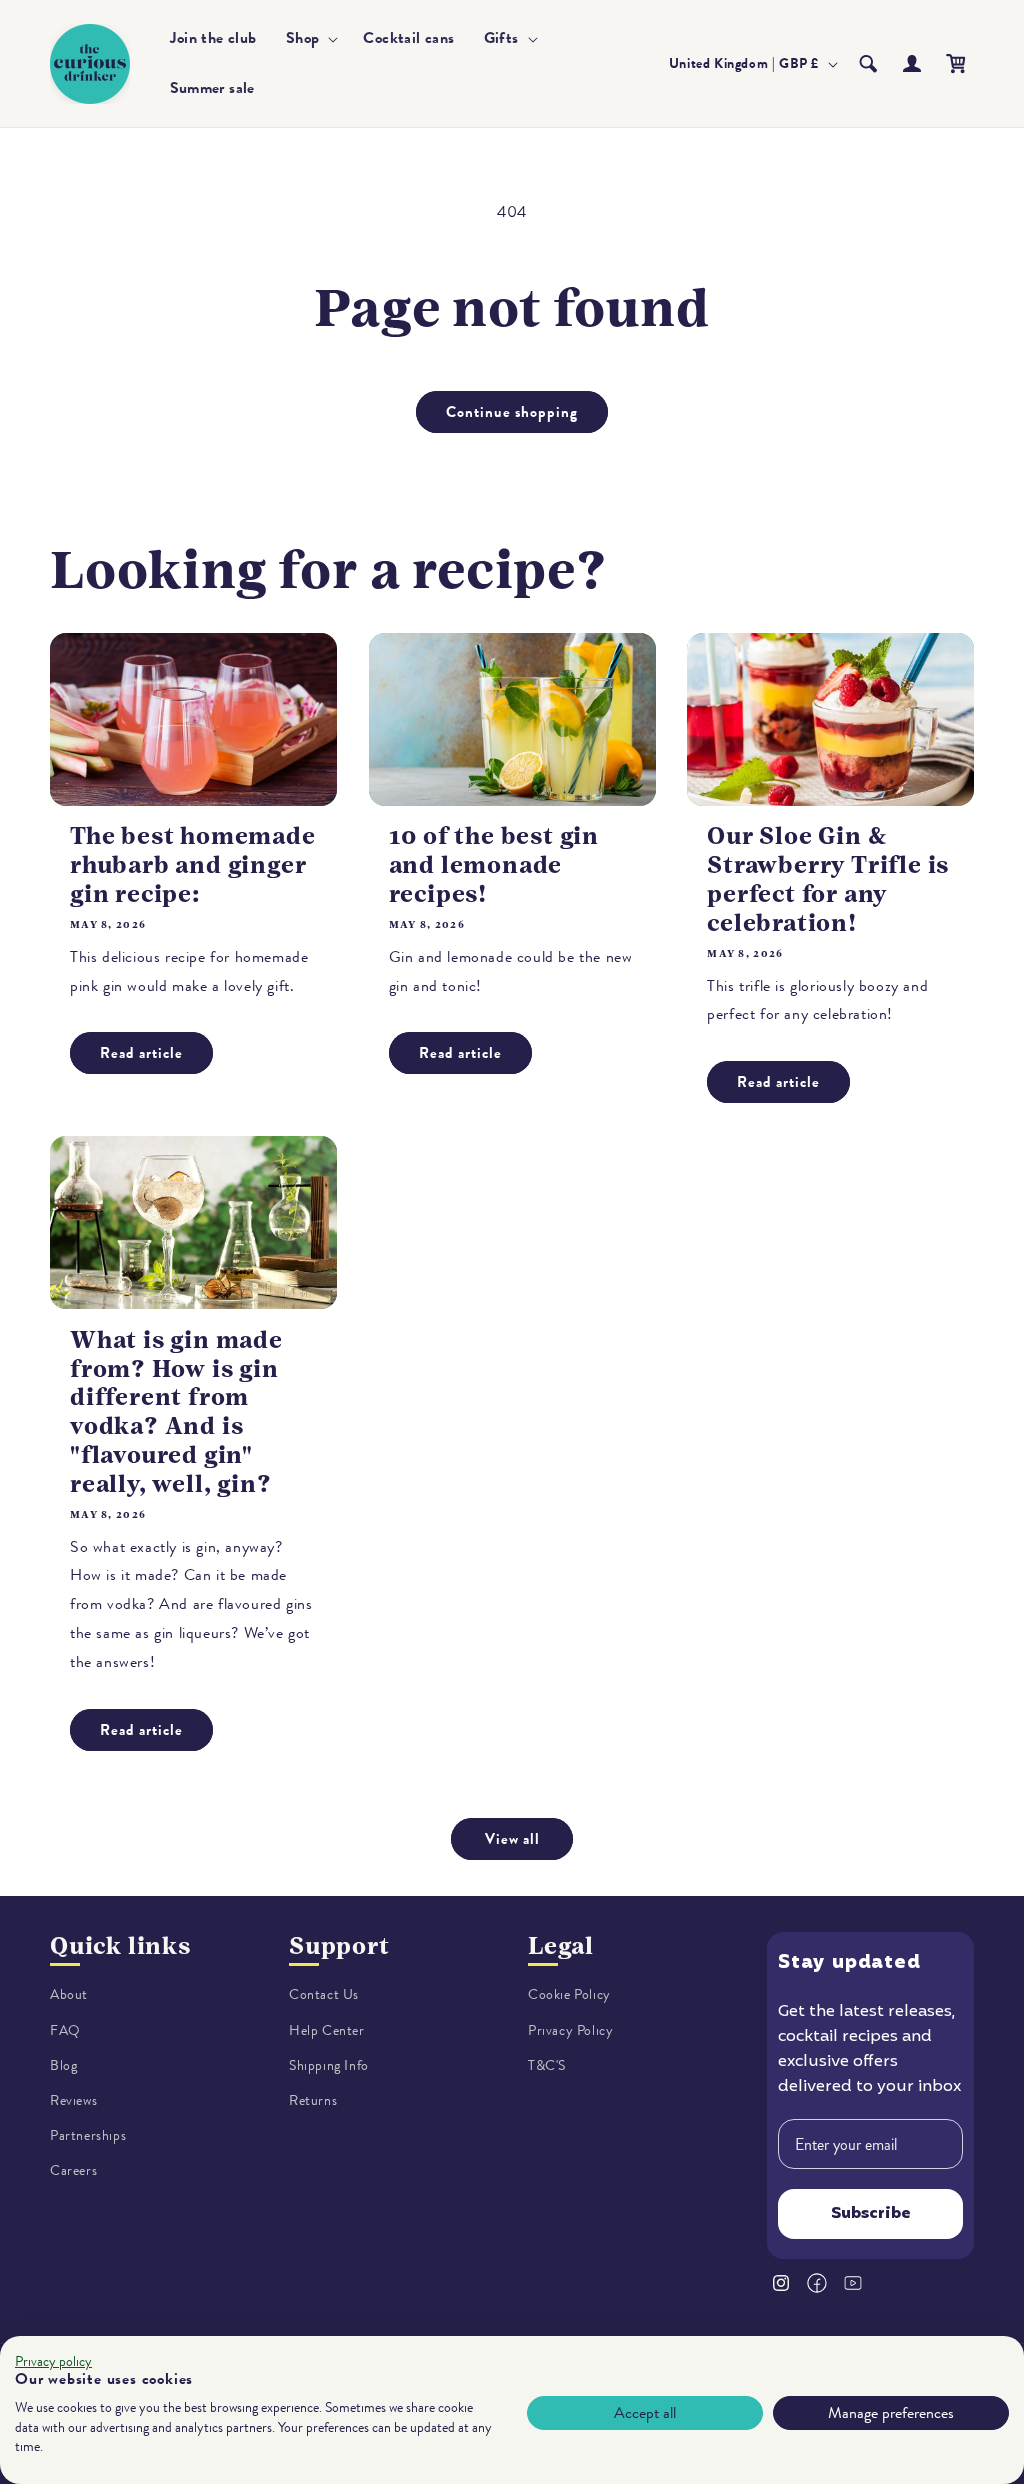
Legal (561, 1946)
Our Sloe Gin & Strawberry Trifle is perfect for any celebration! (828, 879)
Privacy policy (53, 2361)
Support (339, 1946)
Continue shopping (512, 412)
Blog (63, 2065)
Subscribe (871, 2214)
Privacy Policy (570, 2030)
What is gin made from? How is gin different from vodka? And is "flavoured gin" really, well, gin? (176, 1412)
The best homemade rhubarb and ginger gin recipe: (193, 865)
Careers (73, 2170)
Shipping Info (329, 2065)
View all (512, 1839)
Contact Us (324, 1994)
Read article (141, 1053)
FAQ (65, 2030)
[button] (310, 38)
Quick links (120, 1946)
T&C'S (547, 2065)
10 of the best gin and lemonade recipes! (494, 865)
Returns (313, 2100)
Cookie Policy (569, 1994)
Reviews (73, 2100)
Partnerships (88, 2135)
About (69, 1994)
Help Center (327, 2030)
